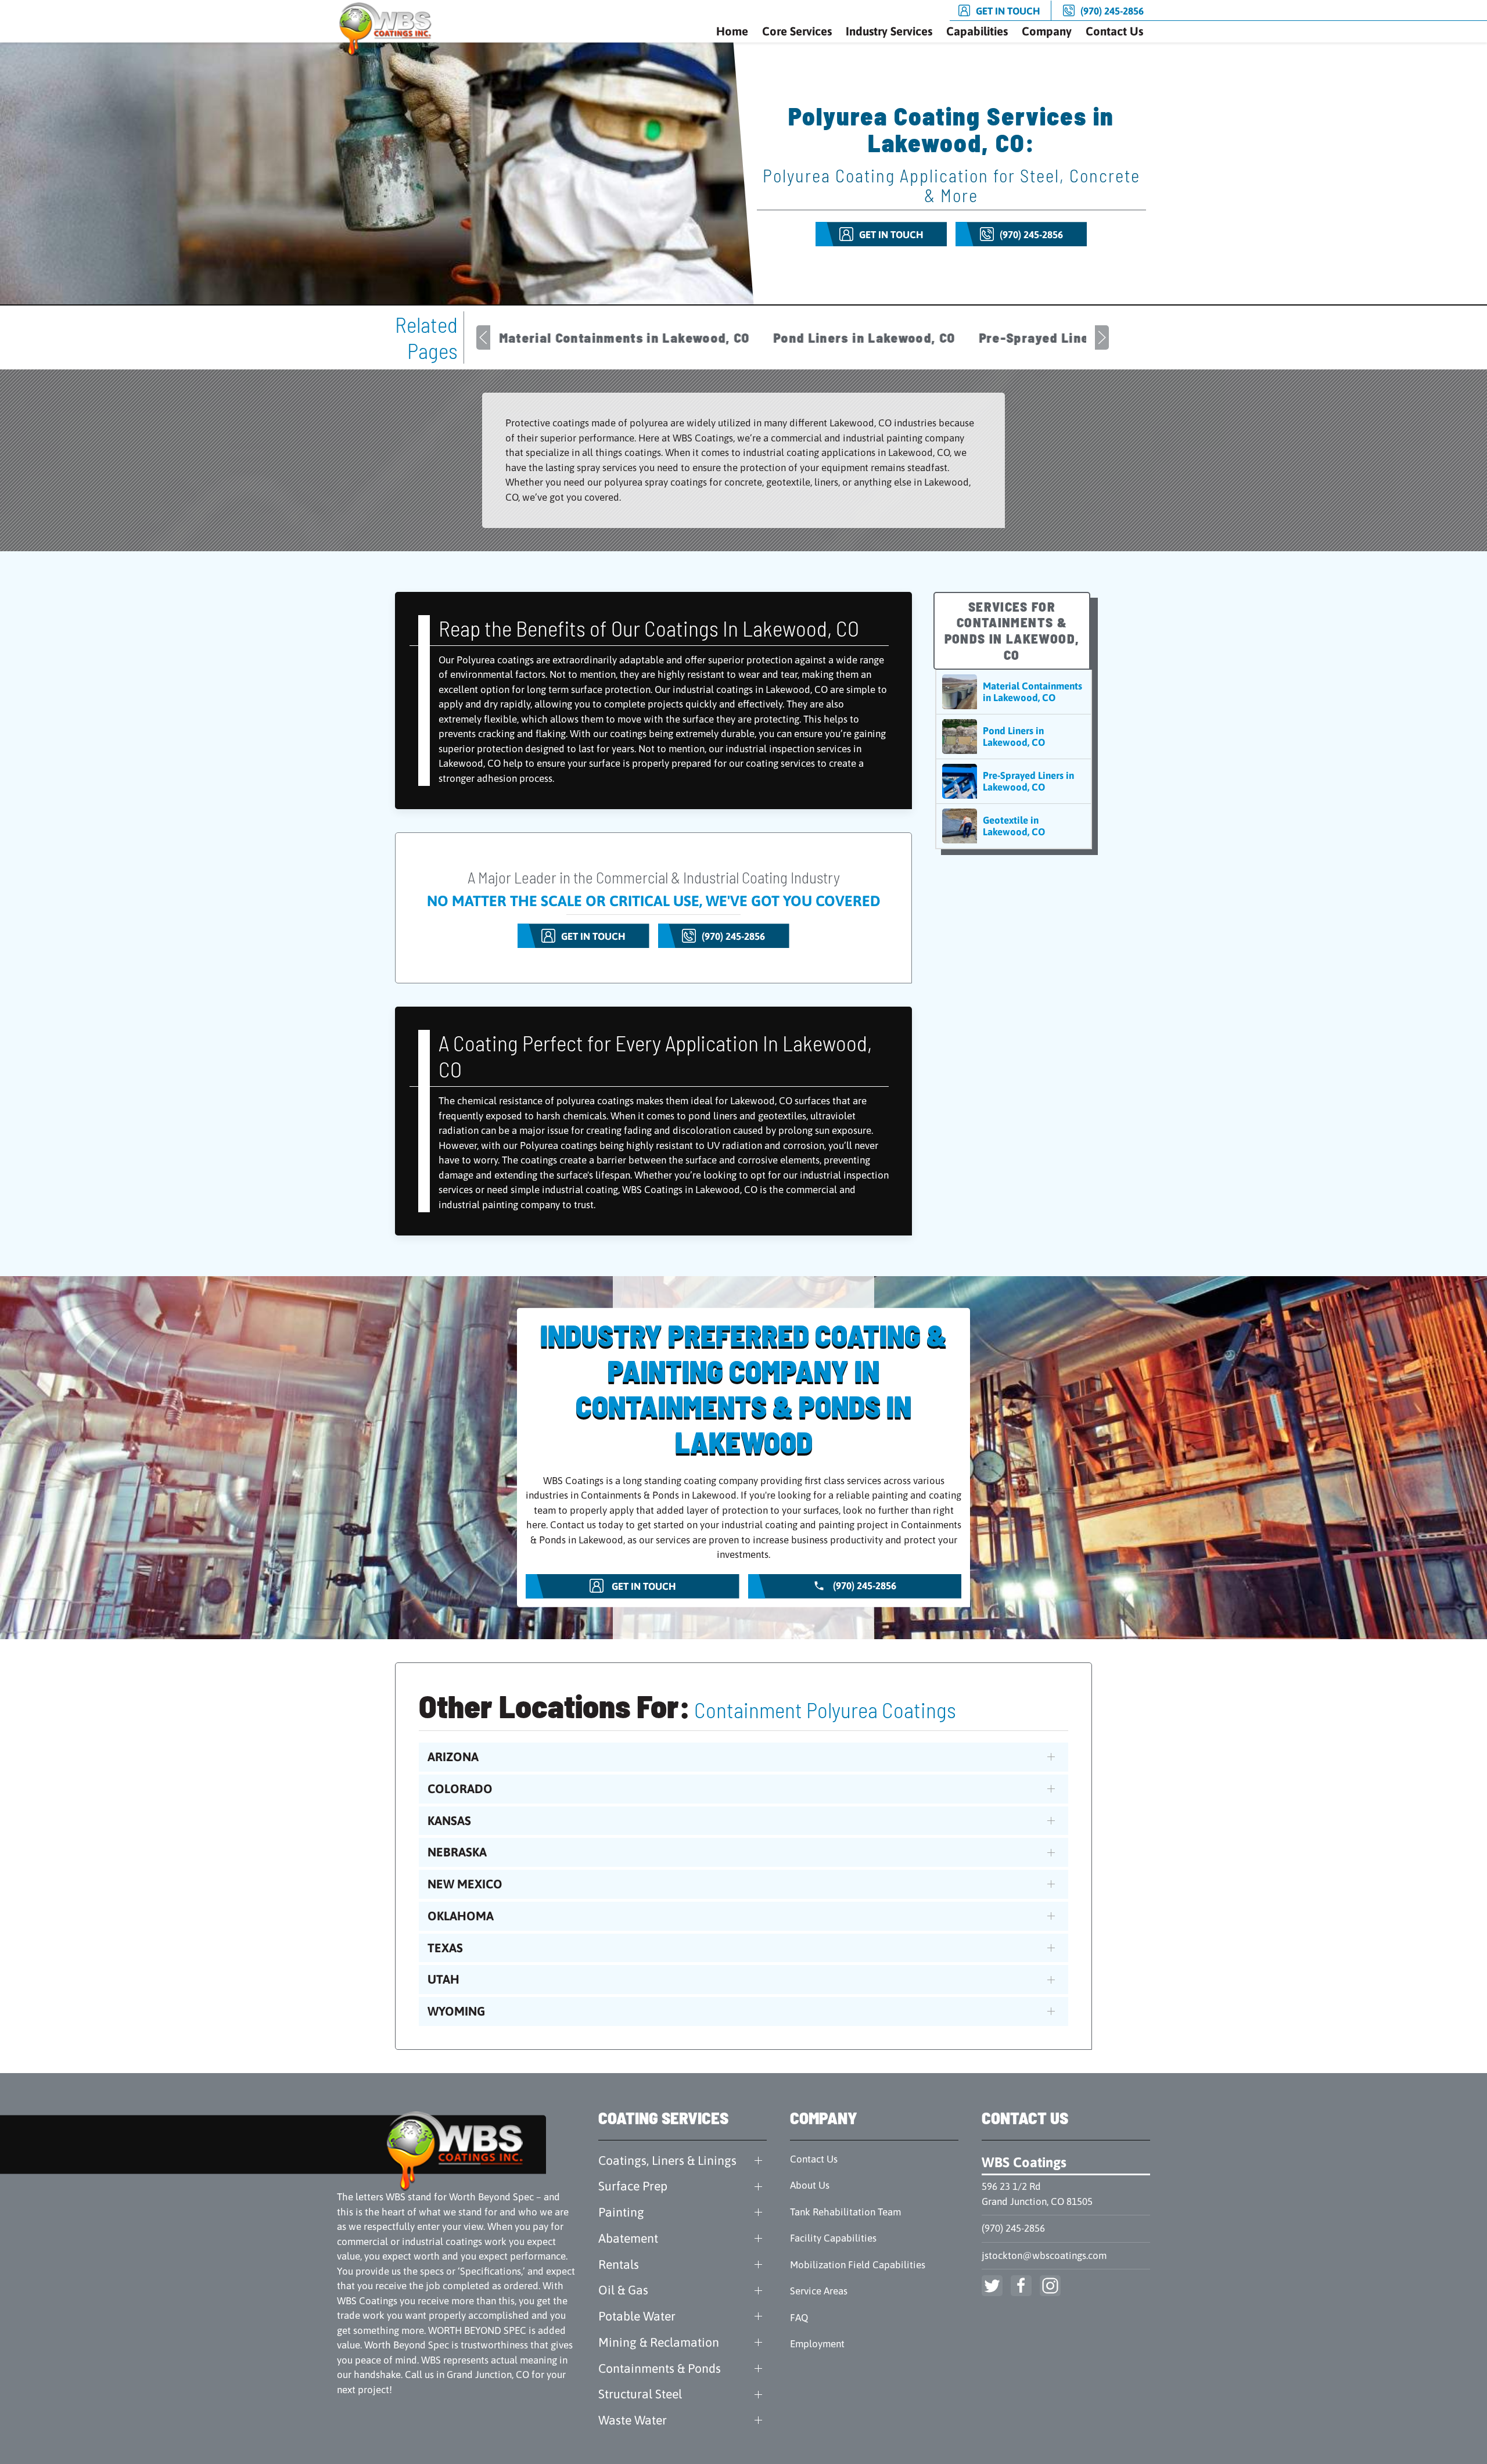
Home (732, 31)
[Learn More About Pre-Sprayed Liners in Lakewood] (1014, 781)
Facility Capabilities (833, 2238)
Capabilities (977, 31)
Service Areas (819, 2291)
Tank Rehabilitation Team (845, 2212)
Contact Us (1114, 31)
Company (1047, 31)
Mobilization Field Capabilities (858, 2265)
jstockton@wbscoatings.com (1044, 2255)
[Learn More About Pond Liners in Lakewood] (1014, 737)
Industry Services (889, 31)
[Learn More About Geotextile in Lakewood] (1014, 826)
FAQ (799, 2318)
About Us (810, 2185)
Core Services (797, 31)
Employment (817, 2344)
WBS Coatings (1024, 2162)
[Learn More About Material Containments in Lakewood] (1014, 692)
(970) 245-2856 (1013, 2228)
